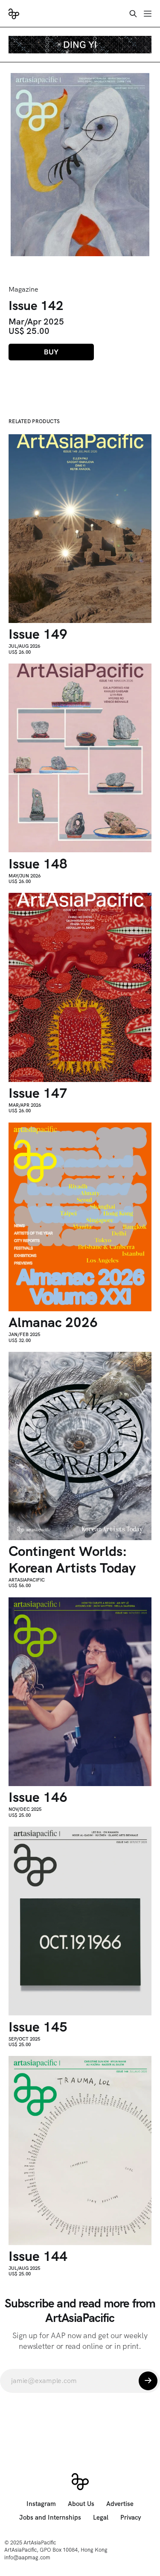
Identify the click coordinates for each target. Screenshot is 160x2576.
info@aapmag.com (27, 2557)
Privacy (131, 2518)
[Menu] (148, 14)
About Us (81, 2504)
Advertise (120, 2504)
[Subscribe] (148, 2381)
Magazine (23, 289)
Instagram (41, 2504)
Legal (101, 2518)
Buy (51, 352)
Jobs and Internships (50, 2518)
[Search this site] (133, 14)
